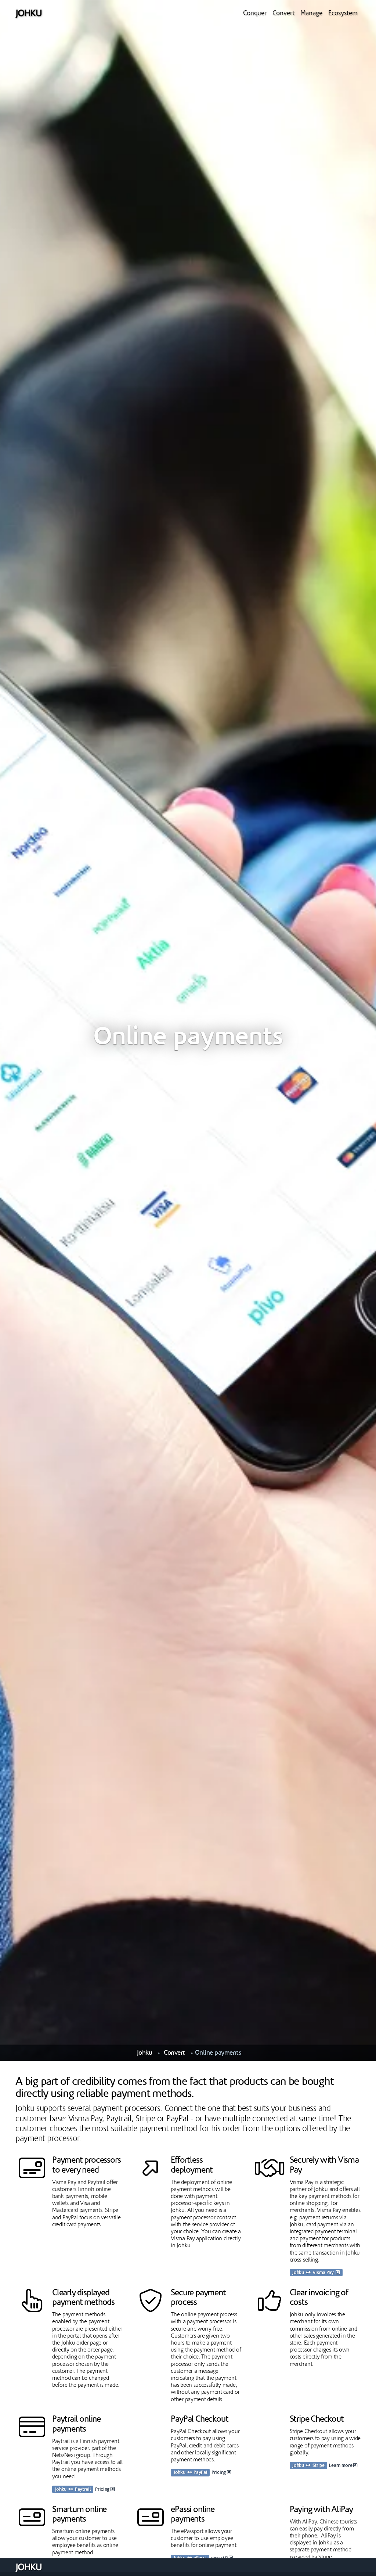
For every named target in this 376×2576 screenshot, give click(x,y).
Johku (145, 2053)
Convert (283, 13)
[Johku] (28, 13)
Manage (311, 13)
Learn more (341, 2466)
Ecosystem (343, 13)
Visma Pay (324, 2273)
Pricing (103, 2489)
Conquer (255, 13)
